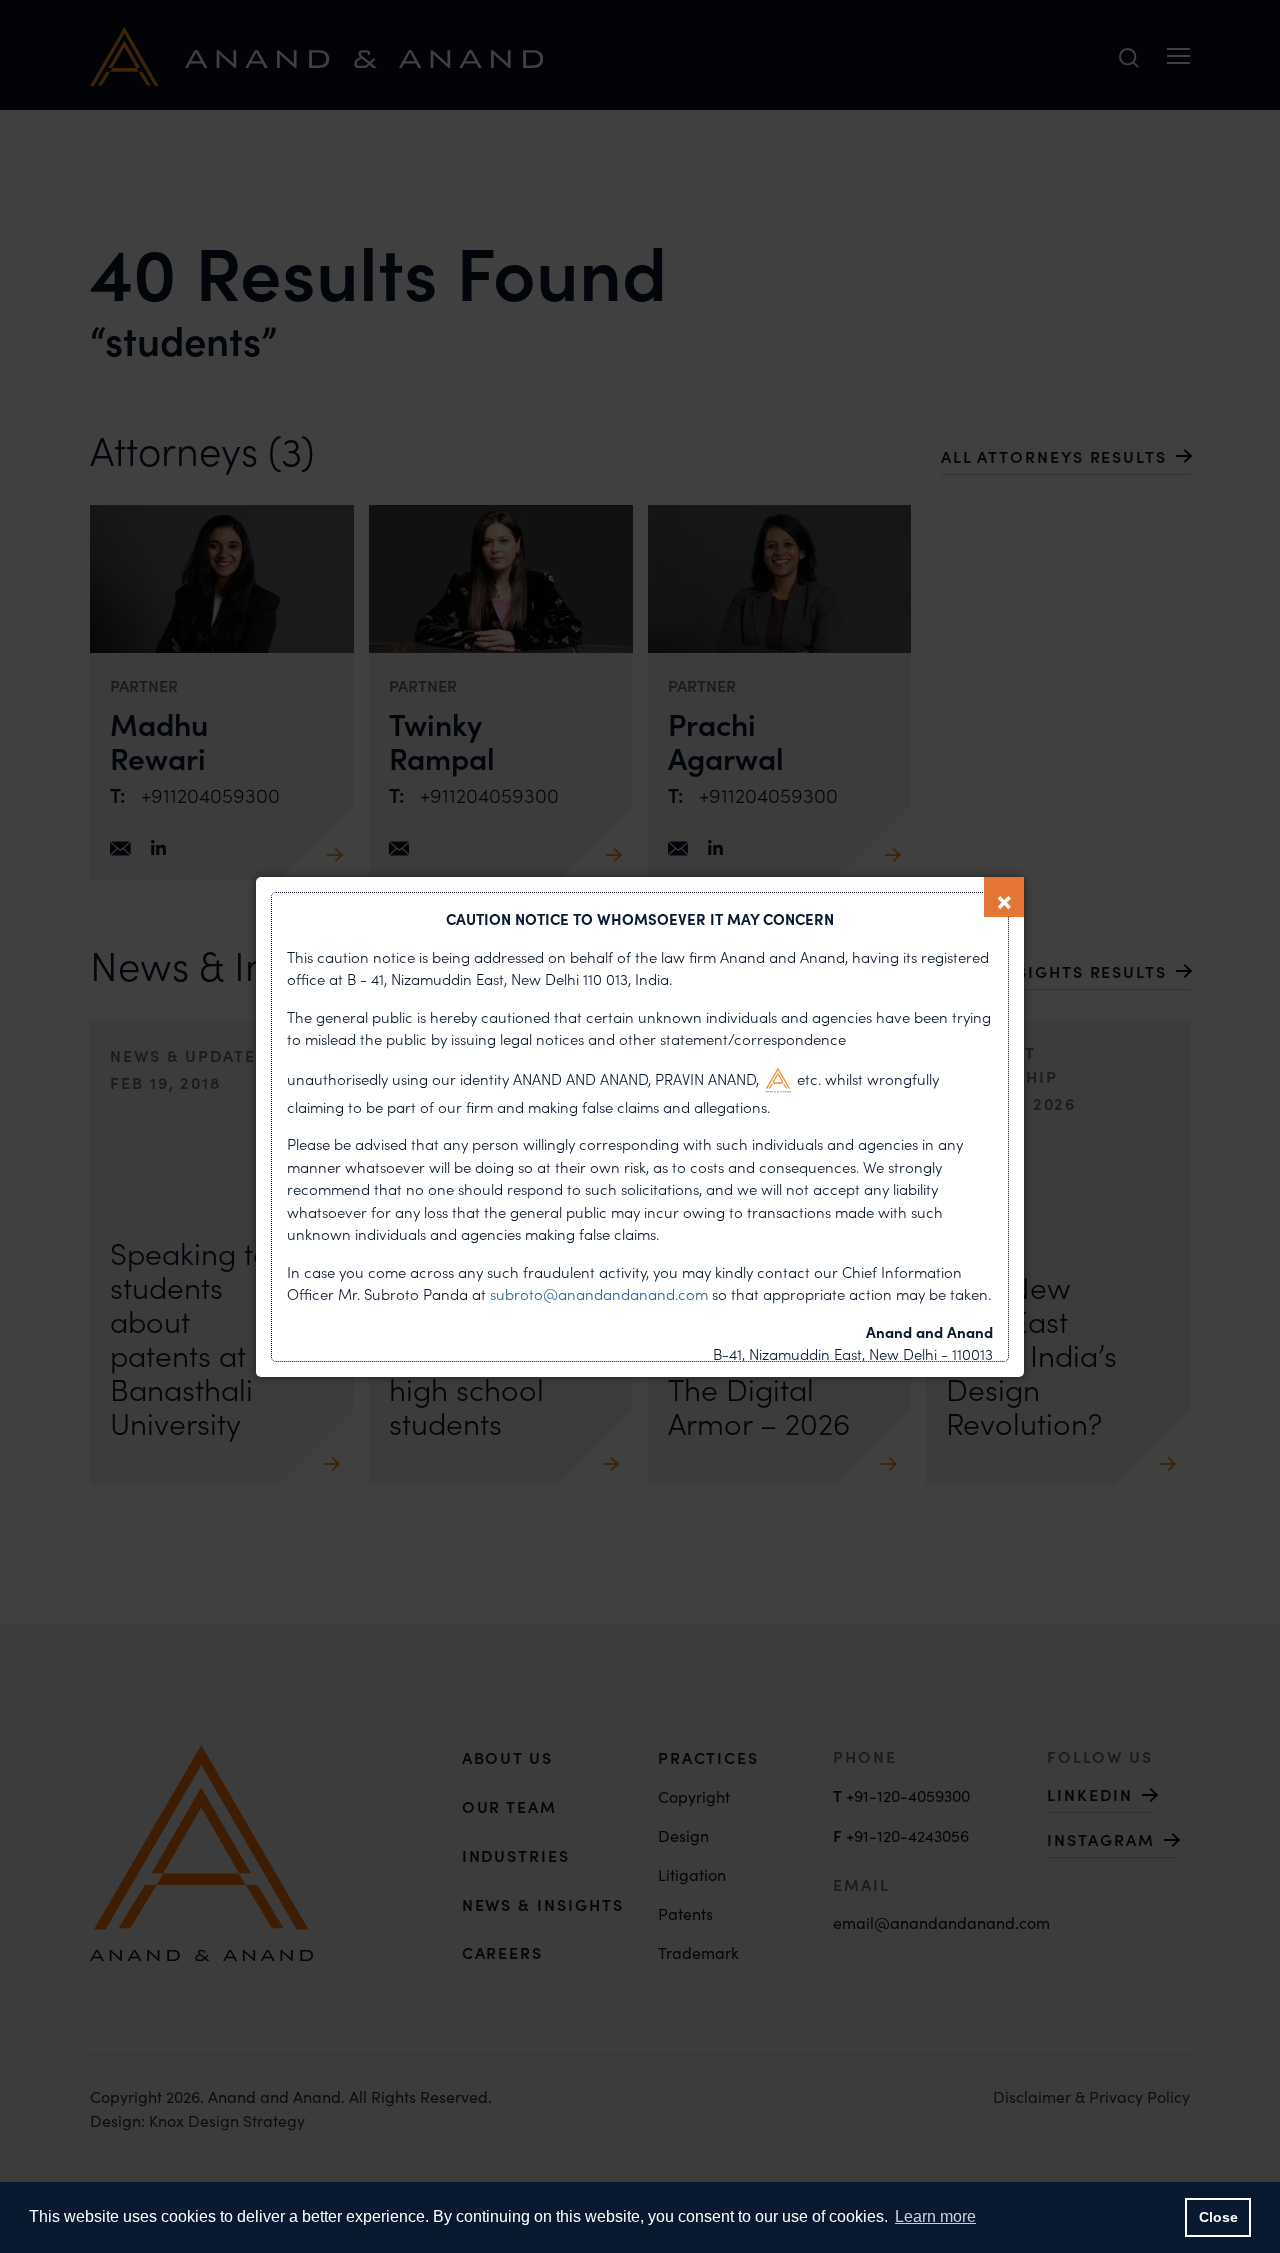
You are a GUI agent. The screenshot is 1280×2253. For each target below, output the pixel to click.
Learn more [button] (935, 2216)
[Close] (1004, 897)
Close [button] (1218, 2217)
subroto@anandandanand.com (601, 1294)
